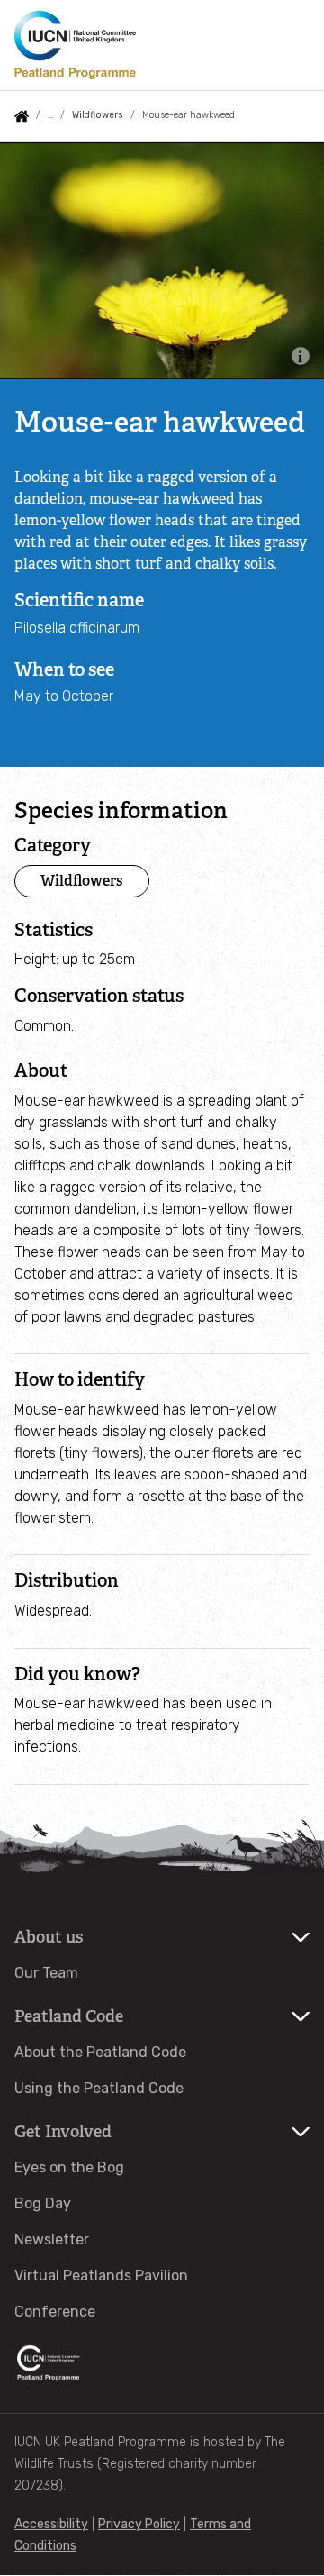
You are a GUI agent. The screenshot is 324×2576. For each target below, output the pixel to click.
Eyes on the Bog (69, 2167)
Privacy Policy (139, 2524)
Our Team (46, 1973)
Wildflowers (97, 115)
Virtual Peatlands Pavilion (101, 2276)
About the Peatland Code (100, 2052)
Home (22, 116)
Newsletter (52, 2239)
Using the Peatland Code (99, 2088)
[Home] (75, 45)
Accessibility (51, 2524)
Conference (55, 2312)
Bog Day (43, 2203)
